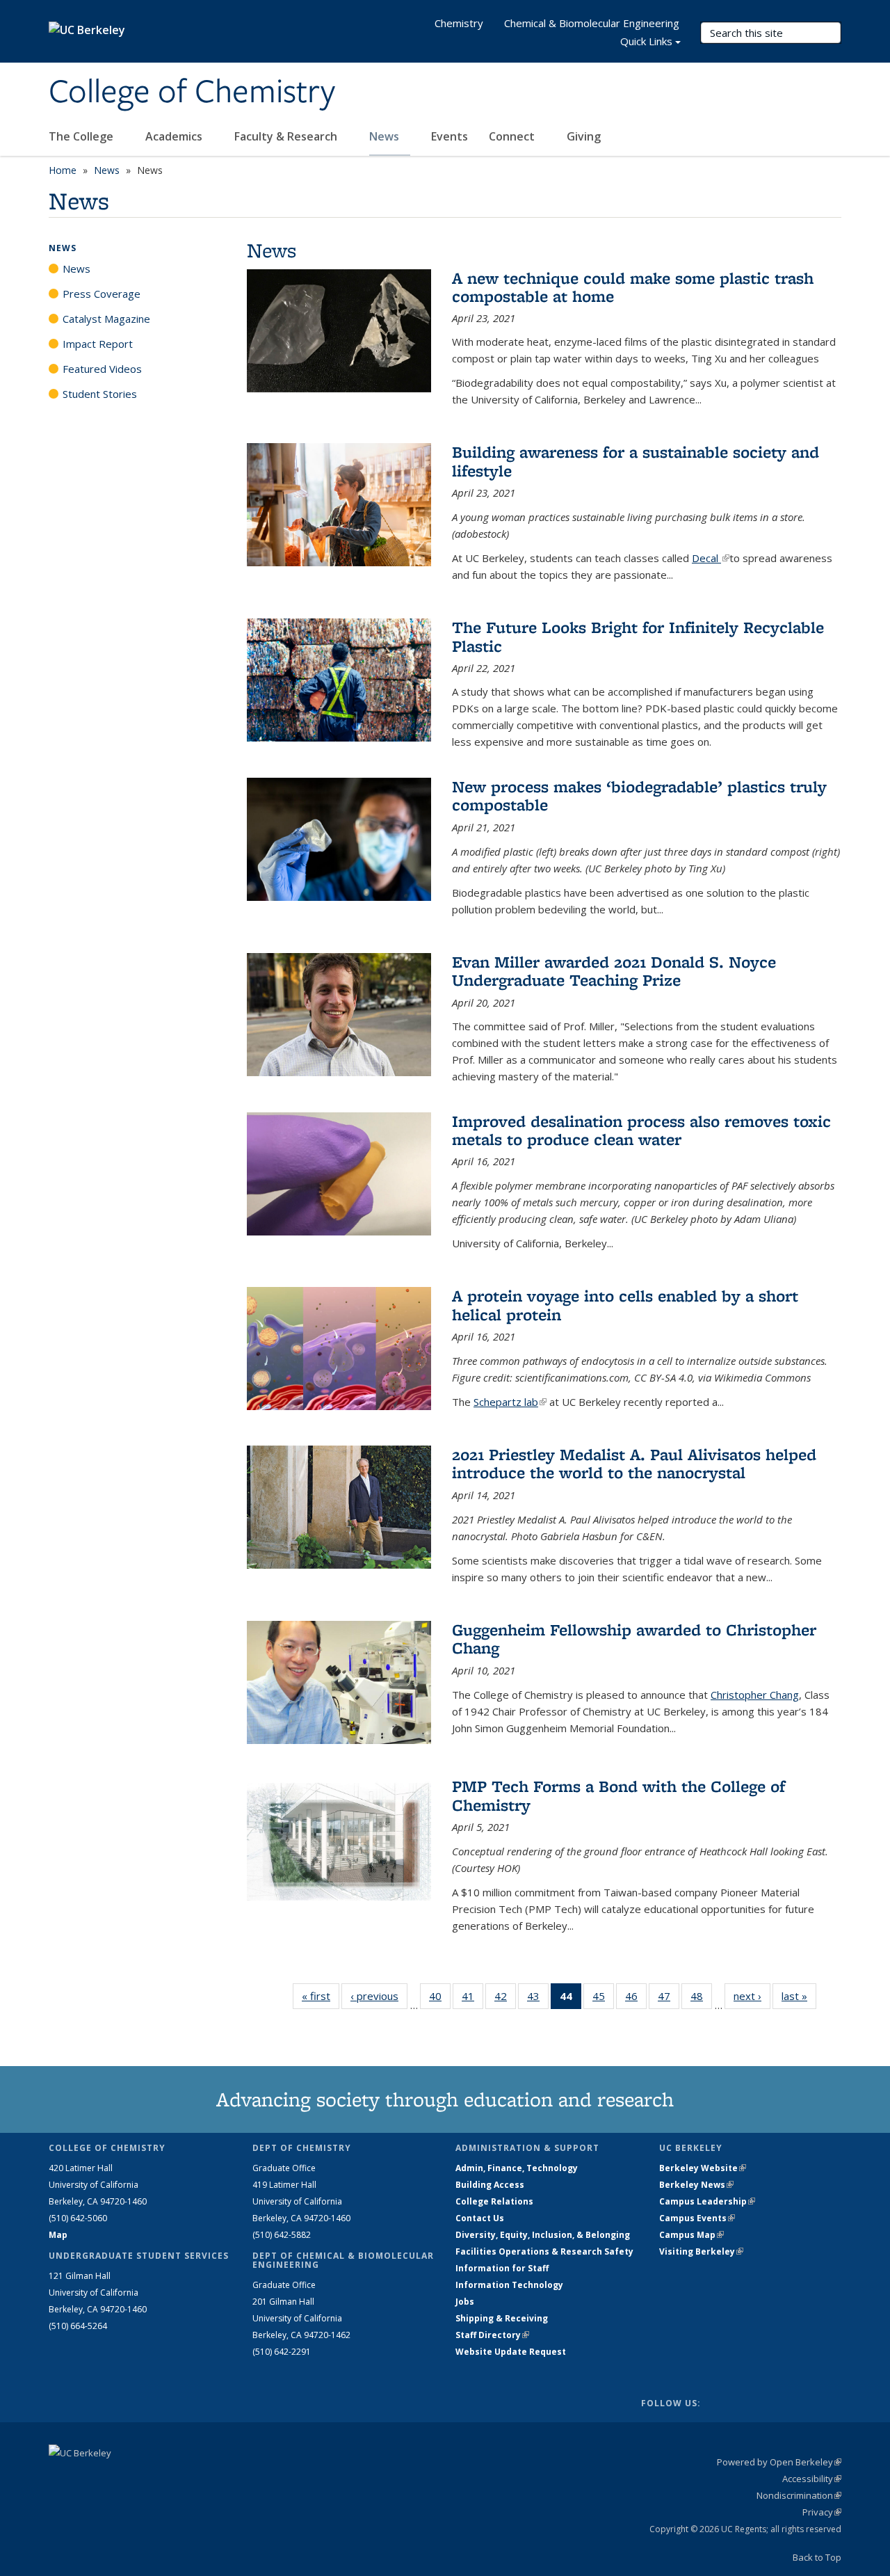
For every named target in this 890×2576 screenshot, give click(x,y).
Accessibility (812, 2479)
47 (669, 1999)
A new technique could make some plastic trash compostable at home (633, 287)
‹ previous (379, 1996)
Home (63, 170)
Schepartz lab (510, 1402)
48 (701, 1999)
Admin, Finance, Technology (517, 2168)
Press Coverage (102, 294)
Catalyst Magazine (106, 319)
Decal (711, 558)
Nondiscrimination (799, 2495)
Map (58, 2235)
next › (752, 1996)
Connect (513, 136)
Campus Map (691, 2235)
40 (440, 1999)
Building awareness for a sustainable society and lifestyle (636, 461)
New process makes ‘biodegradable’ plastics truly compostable (639, 795)
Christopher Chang (755, 1695)
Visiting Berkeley (701, 2251)
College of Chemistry (192, 93)
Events (450, 136)
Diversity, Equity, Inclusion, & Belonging (543, 2235)
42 (505, 1999)
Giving (584, 136)
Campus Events (697, 2218)
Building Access (490, 2185)
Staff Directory (492, 2335)
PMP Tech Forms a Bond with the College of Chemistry (618, 1795)
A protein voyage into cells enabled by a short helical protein (625, 1305)
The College (82, 136)
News (386, 136)
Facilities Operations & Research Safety (544, 2251)
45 (603, 1999)
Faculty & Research (287, 136)
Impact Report (98, 344)
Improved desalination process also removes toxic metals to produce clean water (641, 1130)
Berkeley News (696, 2185)
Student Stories (100, 394)
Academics (175, 136)
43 (538, 1999)
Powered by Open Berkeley (779, 2462)
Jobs (465, 2302)
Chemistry (459, 23)
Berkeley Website (703, 2168)
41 (472, 1999)
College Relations (494, 2201)
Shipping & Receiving (502, 2318)
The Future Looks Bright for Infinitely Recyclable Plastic (638, 636)
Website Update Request (511, 2352)
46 (636, 1999)
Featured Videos (102, 369)
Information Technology (509, 2285)
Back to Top (817, 2557)
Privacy (822, 2512)
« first (321, 1996)
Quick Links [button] (646, 41)
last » (799, 1996)
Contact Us (480, 2218)
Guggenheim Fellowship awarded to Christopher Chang (634, 1639)
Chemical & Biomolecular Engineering (592, 23)
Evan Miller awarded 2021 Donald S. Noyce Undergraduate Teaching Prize (614, 971)
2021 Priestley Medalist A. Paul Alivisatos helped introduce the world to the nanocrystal (634, 1463)
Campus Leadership (707, 2201)
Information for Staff (502, 2268)
